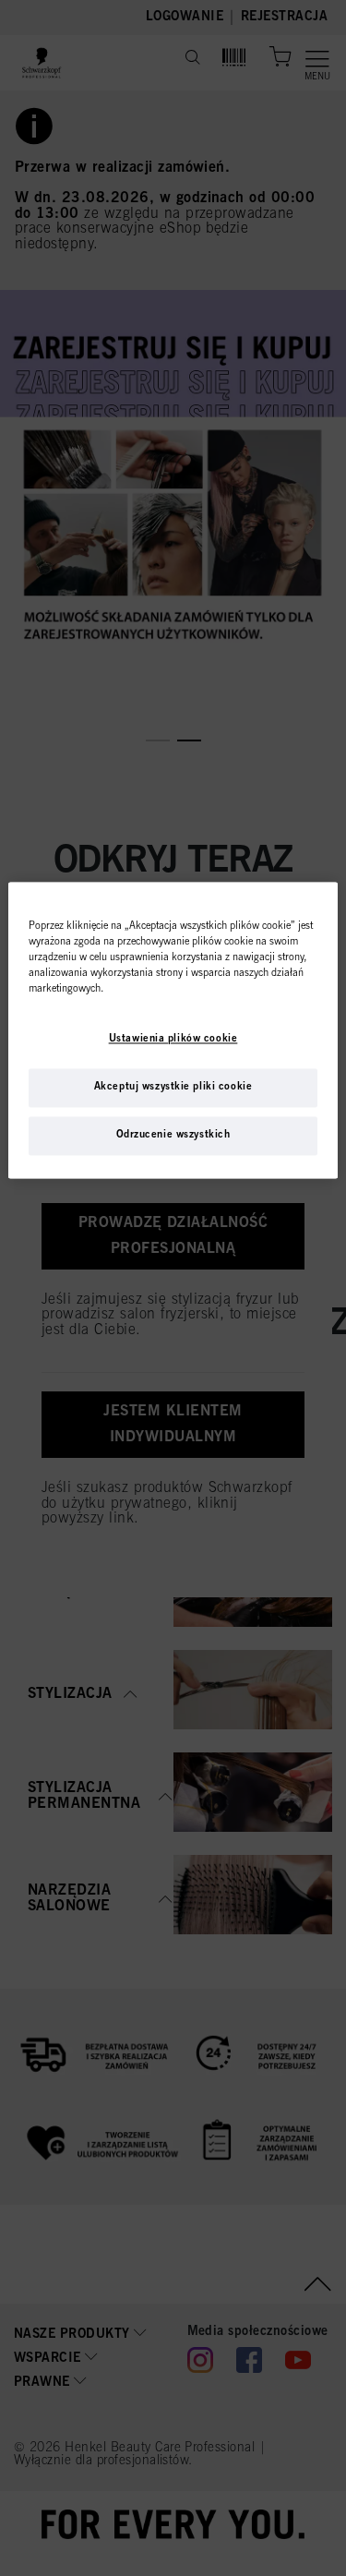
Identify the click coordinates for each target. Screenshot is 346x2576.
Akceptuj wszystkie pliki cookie (173, 1088)
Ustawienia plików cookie (173, 1040)
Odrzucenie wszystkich (173, 1136)
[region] (173, 1030)
